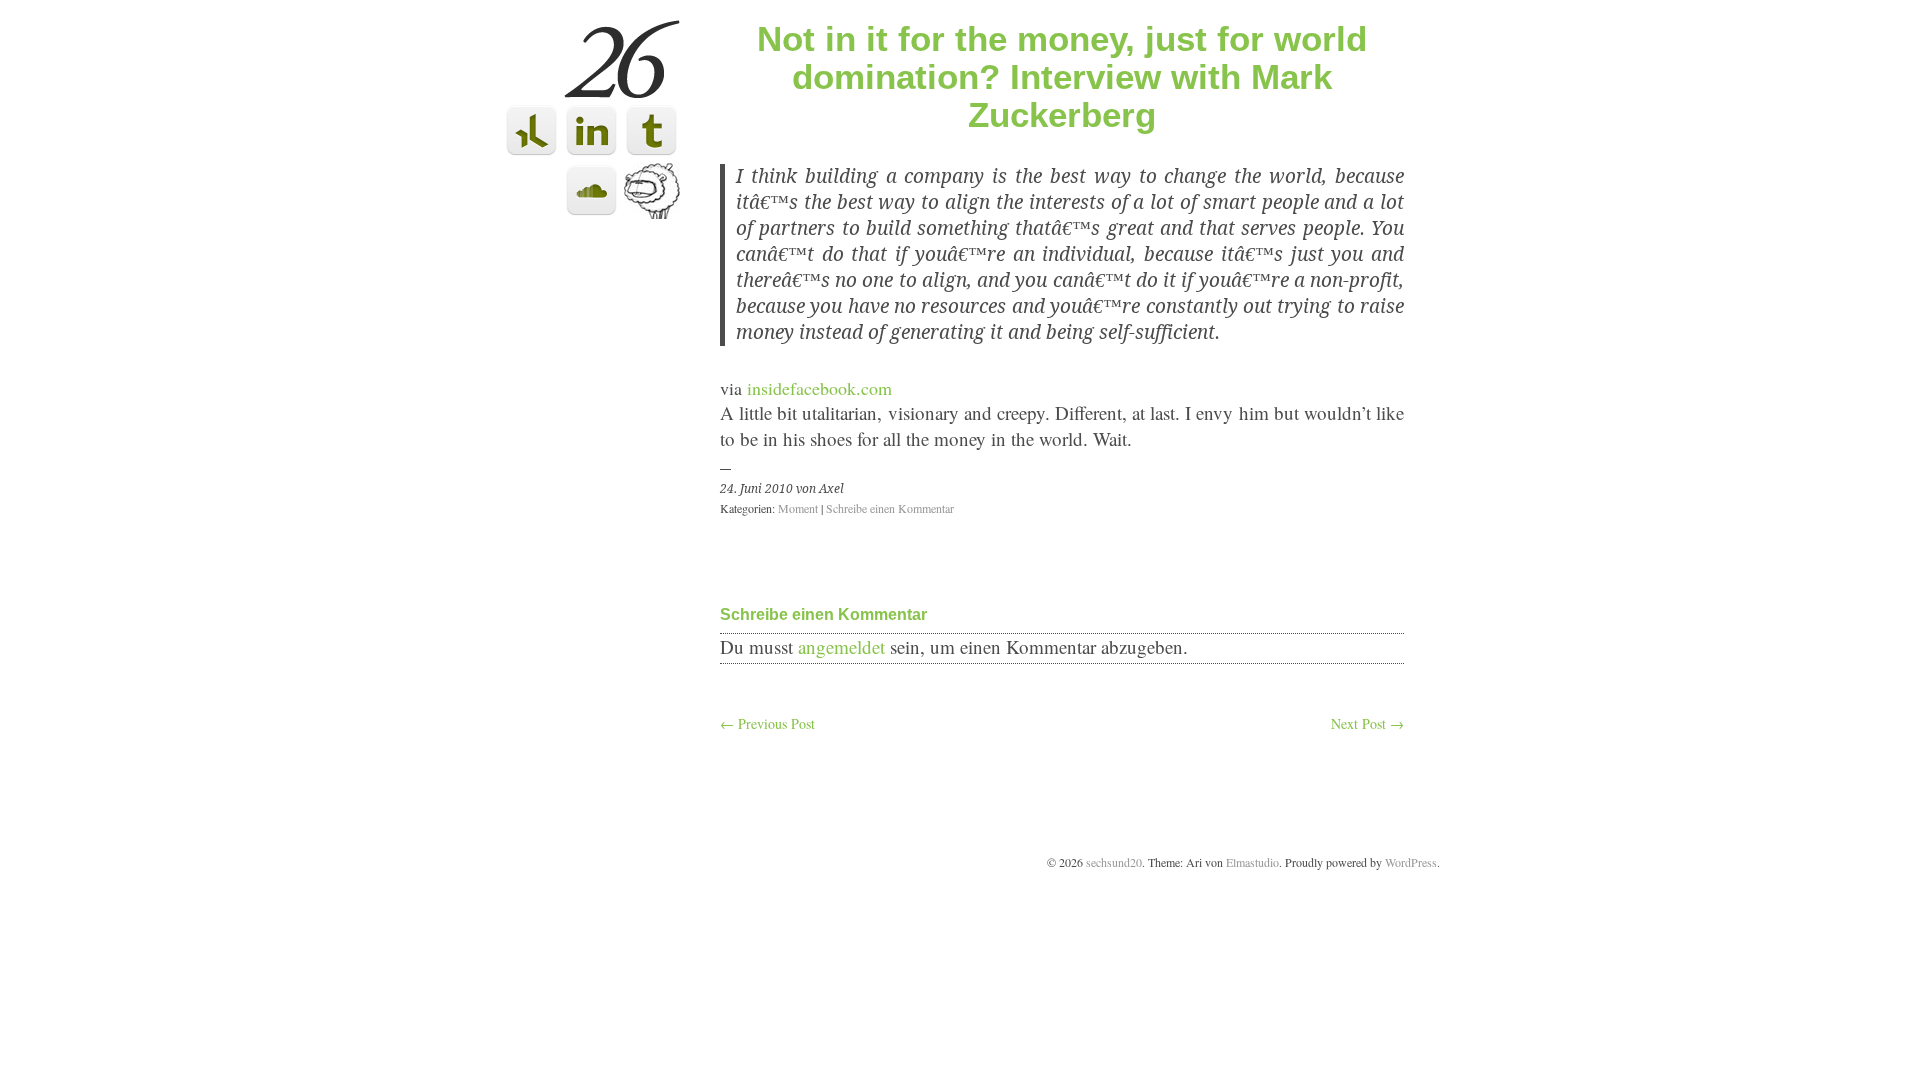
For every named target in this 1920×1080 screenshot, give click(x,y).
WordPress (1411, 862)
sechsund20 (1114, 862)
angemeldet (841, 646)
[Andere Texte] (652, 212)
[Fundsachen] (652, 152)
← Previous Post (767, 723)
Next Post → (1367, 723)
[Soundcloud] (592, 212)
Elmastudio (1252, 862)
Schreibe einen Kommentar (890, 508)
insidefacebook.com (819, 388)
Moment (798, 508)
